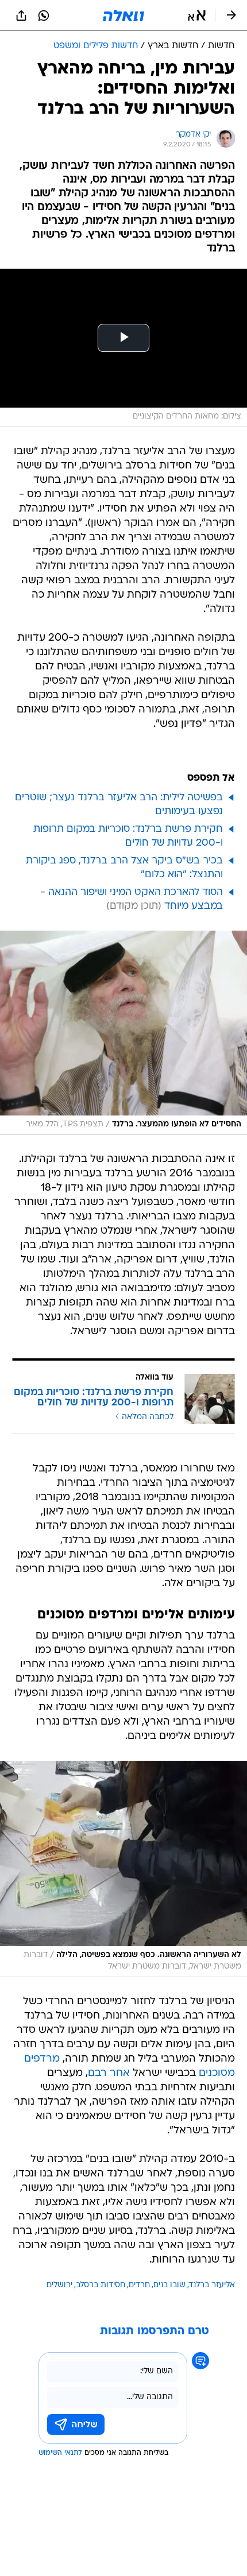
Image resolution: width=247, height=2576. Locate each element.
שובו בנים (169, 2285)
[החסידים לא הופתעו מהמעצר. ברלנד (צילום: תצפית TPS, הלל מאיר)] (123, 1033)
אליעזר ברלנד (212, 2285)
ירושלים (59, 2285)
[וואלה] (123, 16)
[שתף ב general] (21, 16)
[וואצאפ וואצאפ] (44, 16)
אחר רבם (109, 2073)
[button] (197, 16)
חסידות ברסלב (101, 2285)
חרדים (139, 2285)
